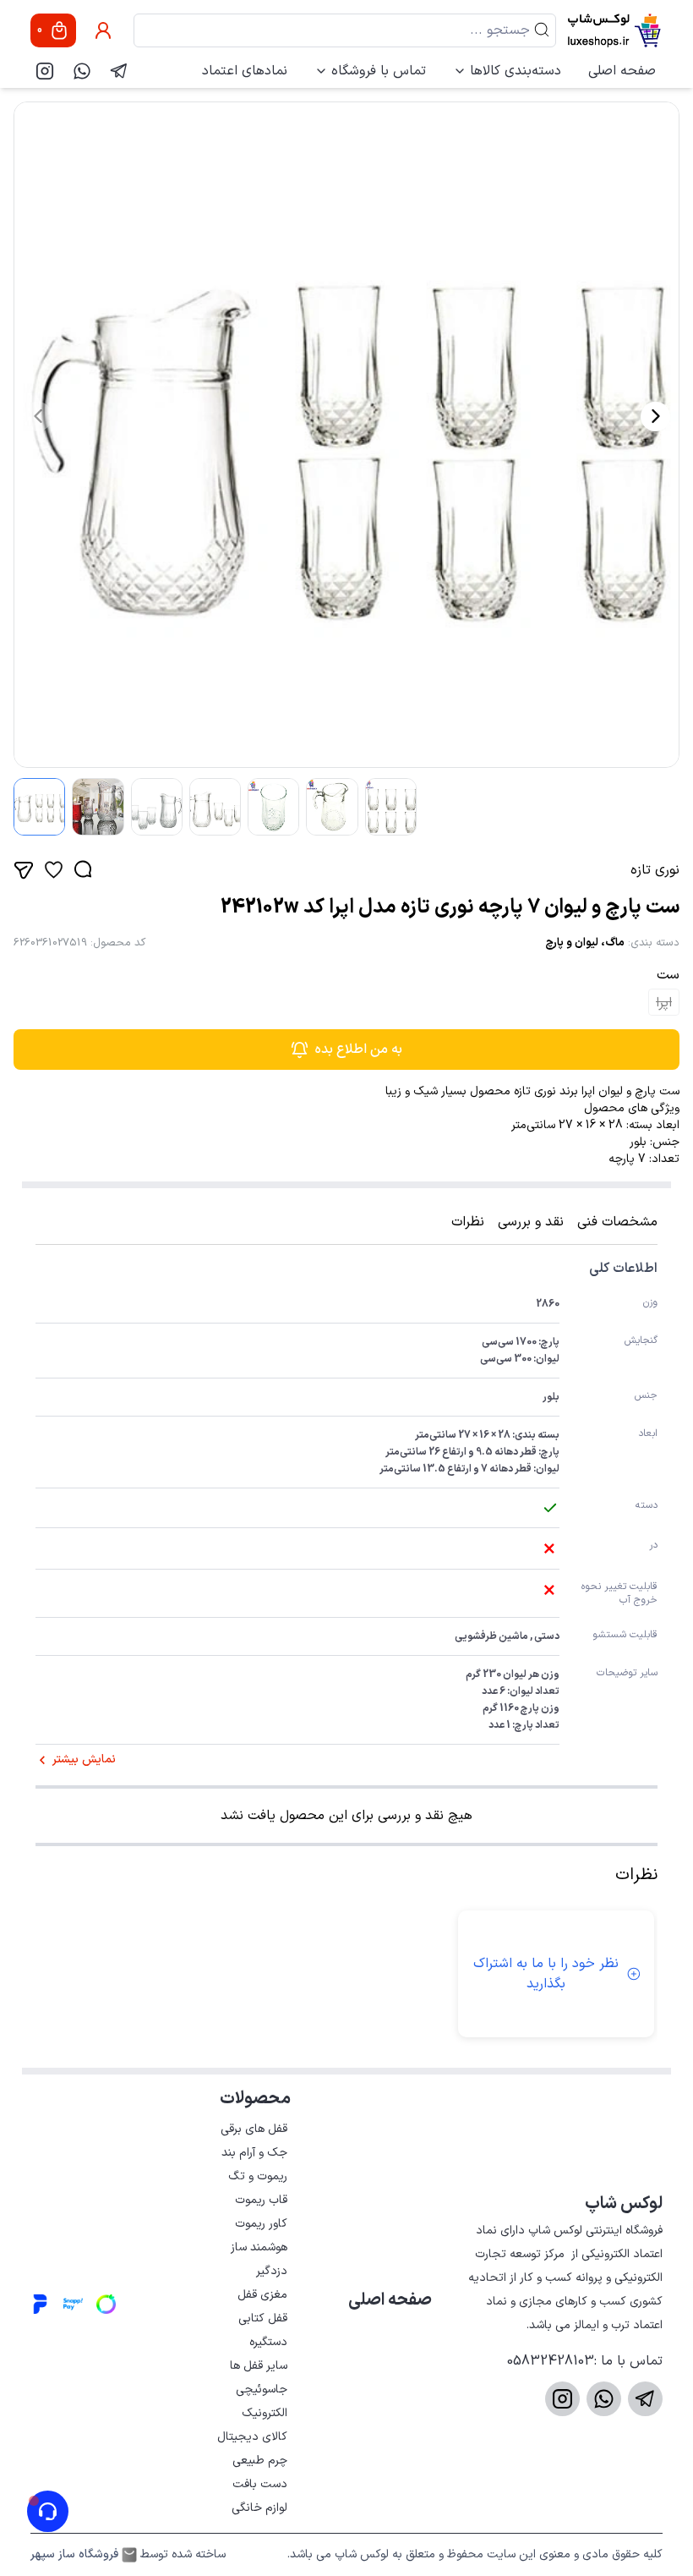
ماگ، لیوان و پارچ (585, 943)
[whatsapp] (82, 71)
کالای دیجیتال (252, 2437)
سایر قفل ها (259, 2366)
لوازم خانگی (259, 2508)
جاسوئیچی (262, 2390)
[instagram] (45, 71)
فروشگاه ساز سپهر (74, 2555)
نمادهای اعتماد (245, 71)
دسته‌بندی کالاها (516, 71)
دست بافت (260, 2484)
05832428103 (551, 2361)
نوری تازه (655, 870)
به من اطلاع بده (359, 1050)
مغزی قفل (262, 2295)
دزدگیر (272, 2271)
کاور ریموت (261, 2224)
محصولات (255, 2099)
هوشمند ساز (259, 2247)
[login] (103, 30)
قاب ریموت (261, 2200)
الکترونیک (265, 2413)
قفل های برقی (254, 2129)
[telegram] (119, 71)
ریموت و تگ (258, 2176)
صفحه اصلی (622, 71)
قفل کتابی (263, 2318)
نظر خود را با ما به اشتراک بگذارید (546, 1974)
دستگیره (268, 2342)
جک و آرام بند (254, 2153)
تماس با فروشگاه (379, 71)
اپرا (664, 1003)
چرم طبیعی (260, 2461)
